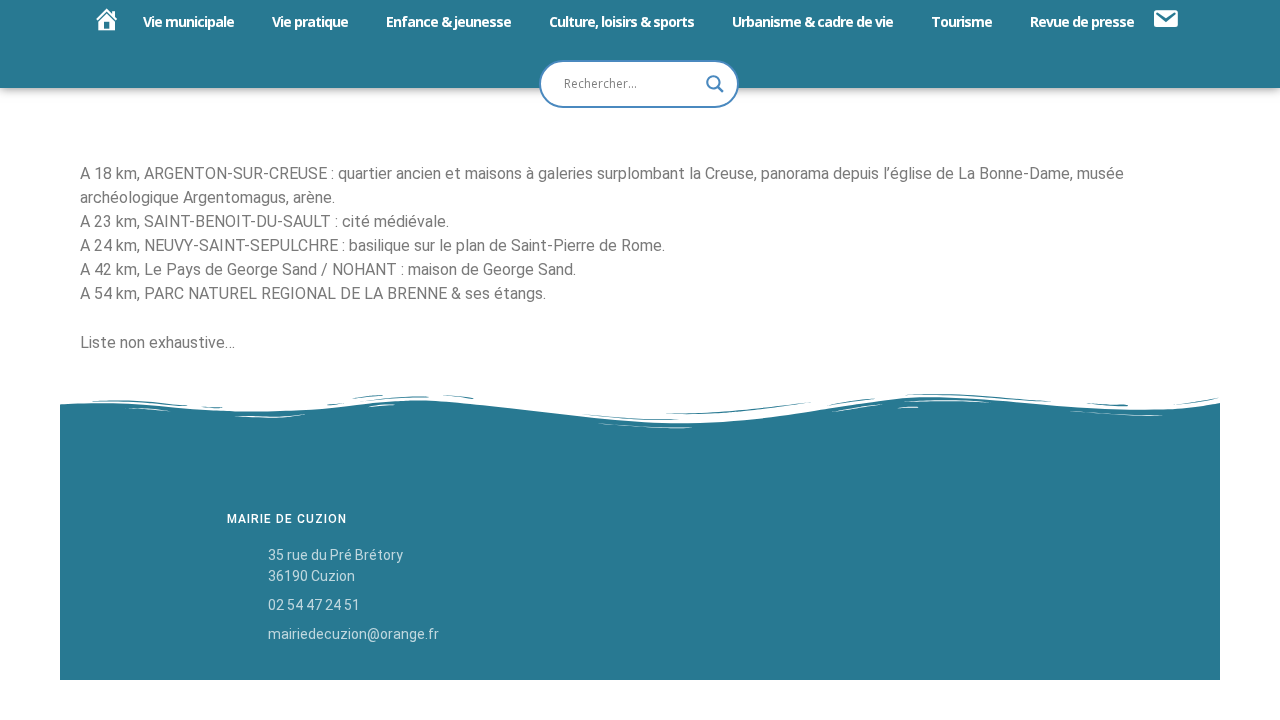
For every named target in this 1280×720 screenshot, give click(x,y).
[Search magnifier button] (715, 84)
